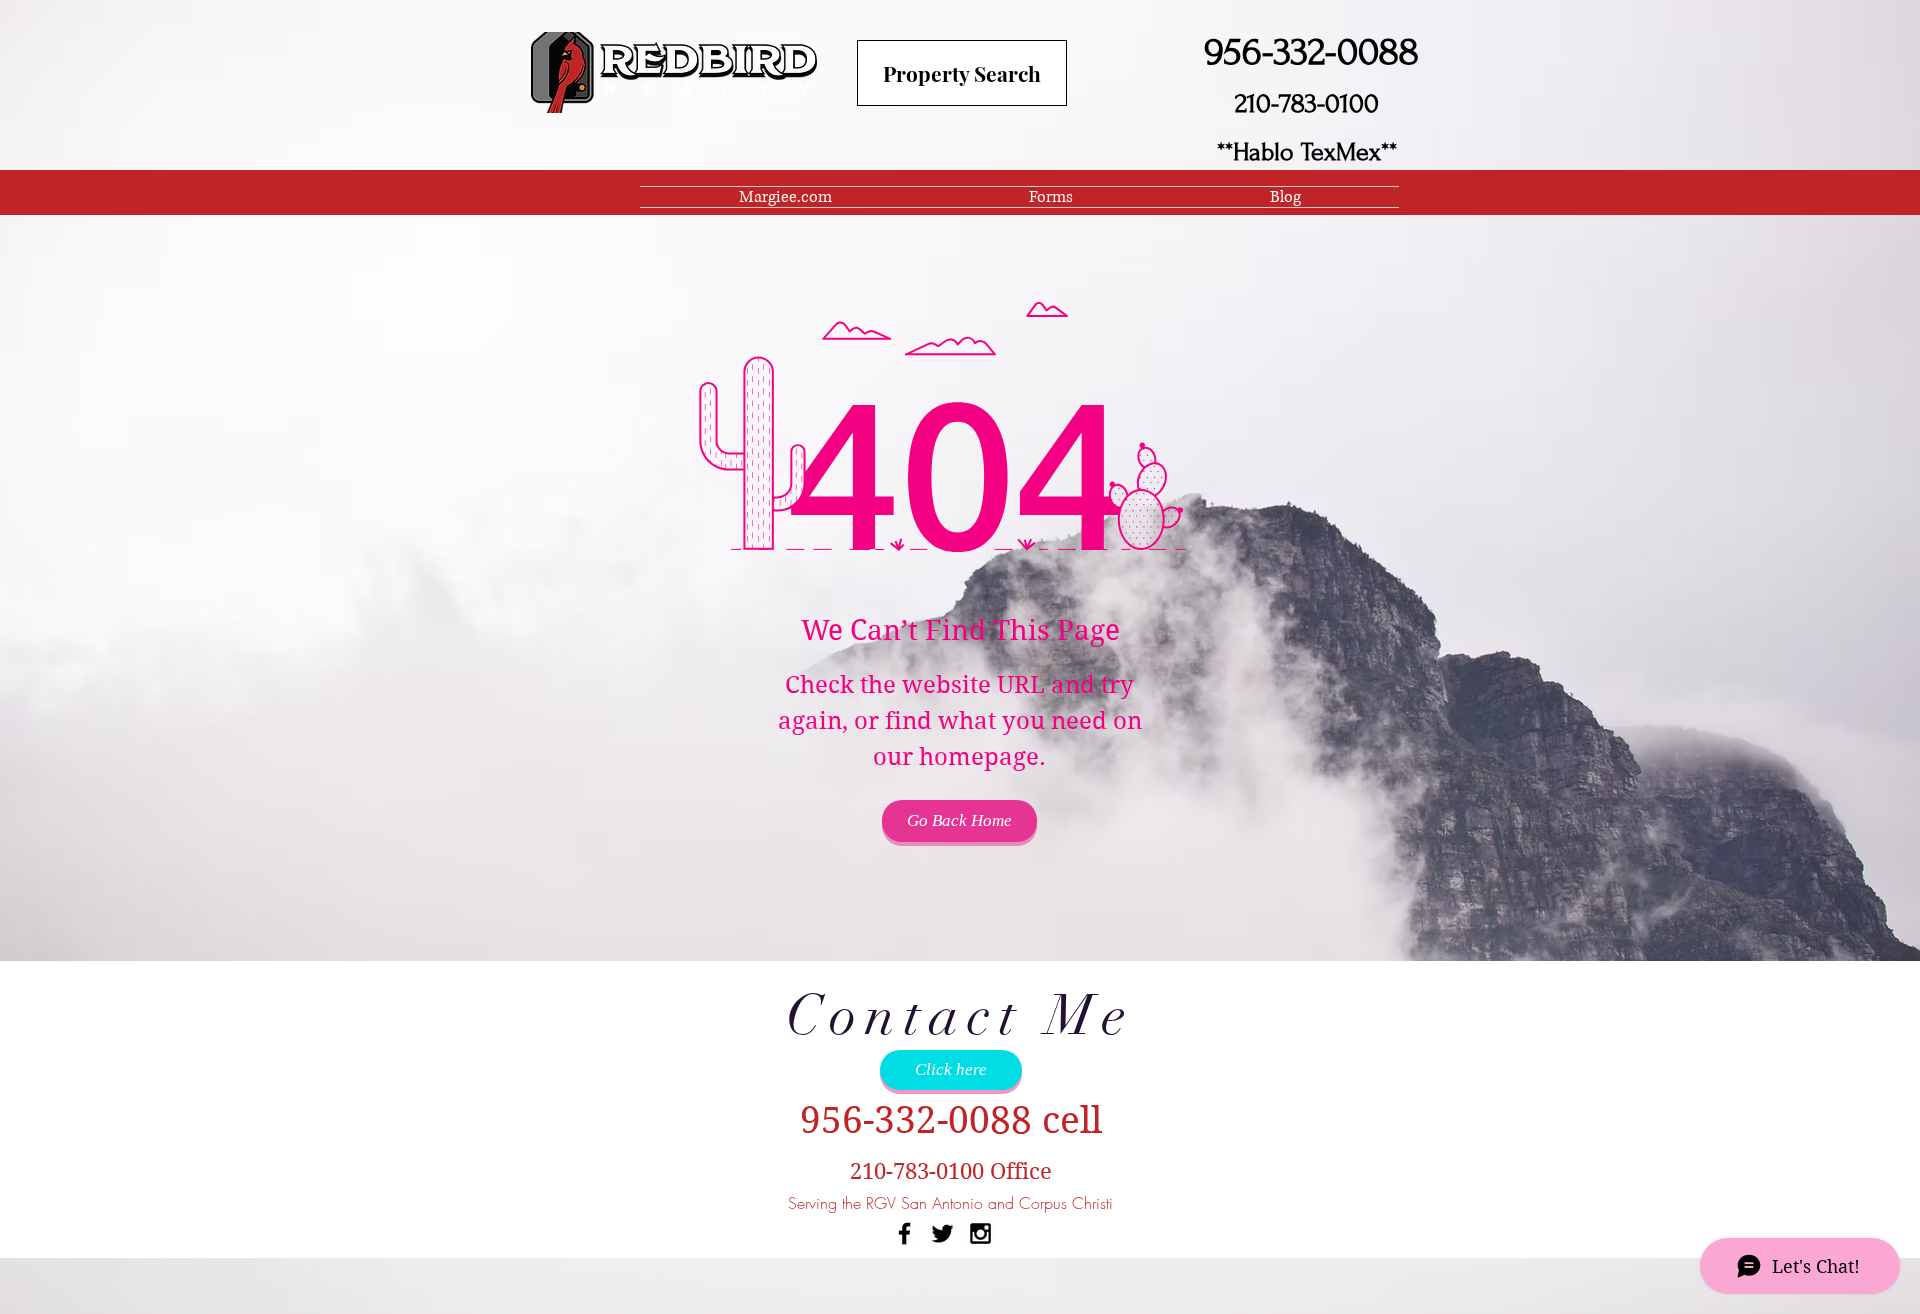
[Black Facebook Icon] (904, 1233)
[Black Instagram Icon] (980, 1233)
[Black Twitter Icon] (942, 1233)
